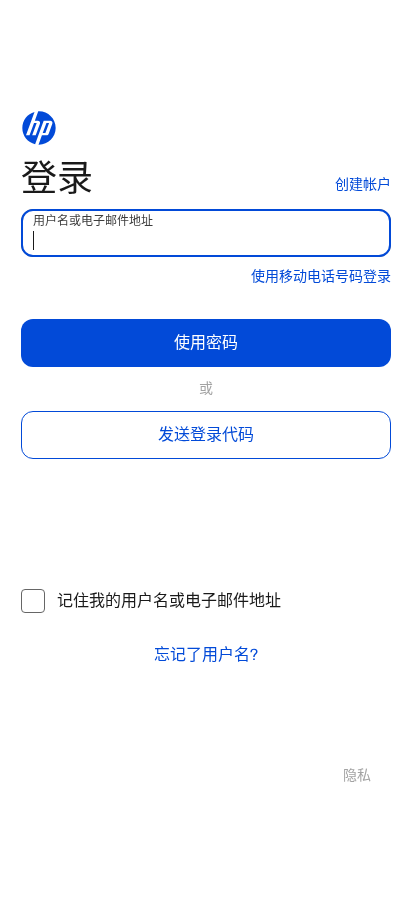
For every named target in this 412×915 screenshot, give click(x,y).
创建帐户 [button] (363, 184)
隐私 (357, 775)
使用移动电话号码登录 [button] (321, 276)
